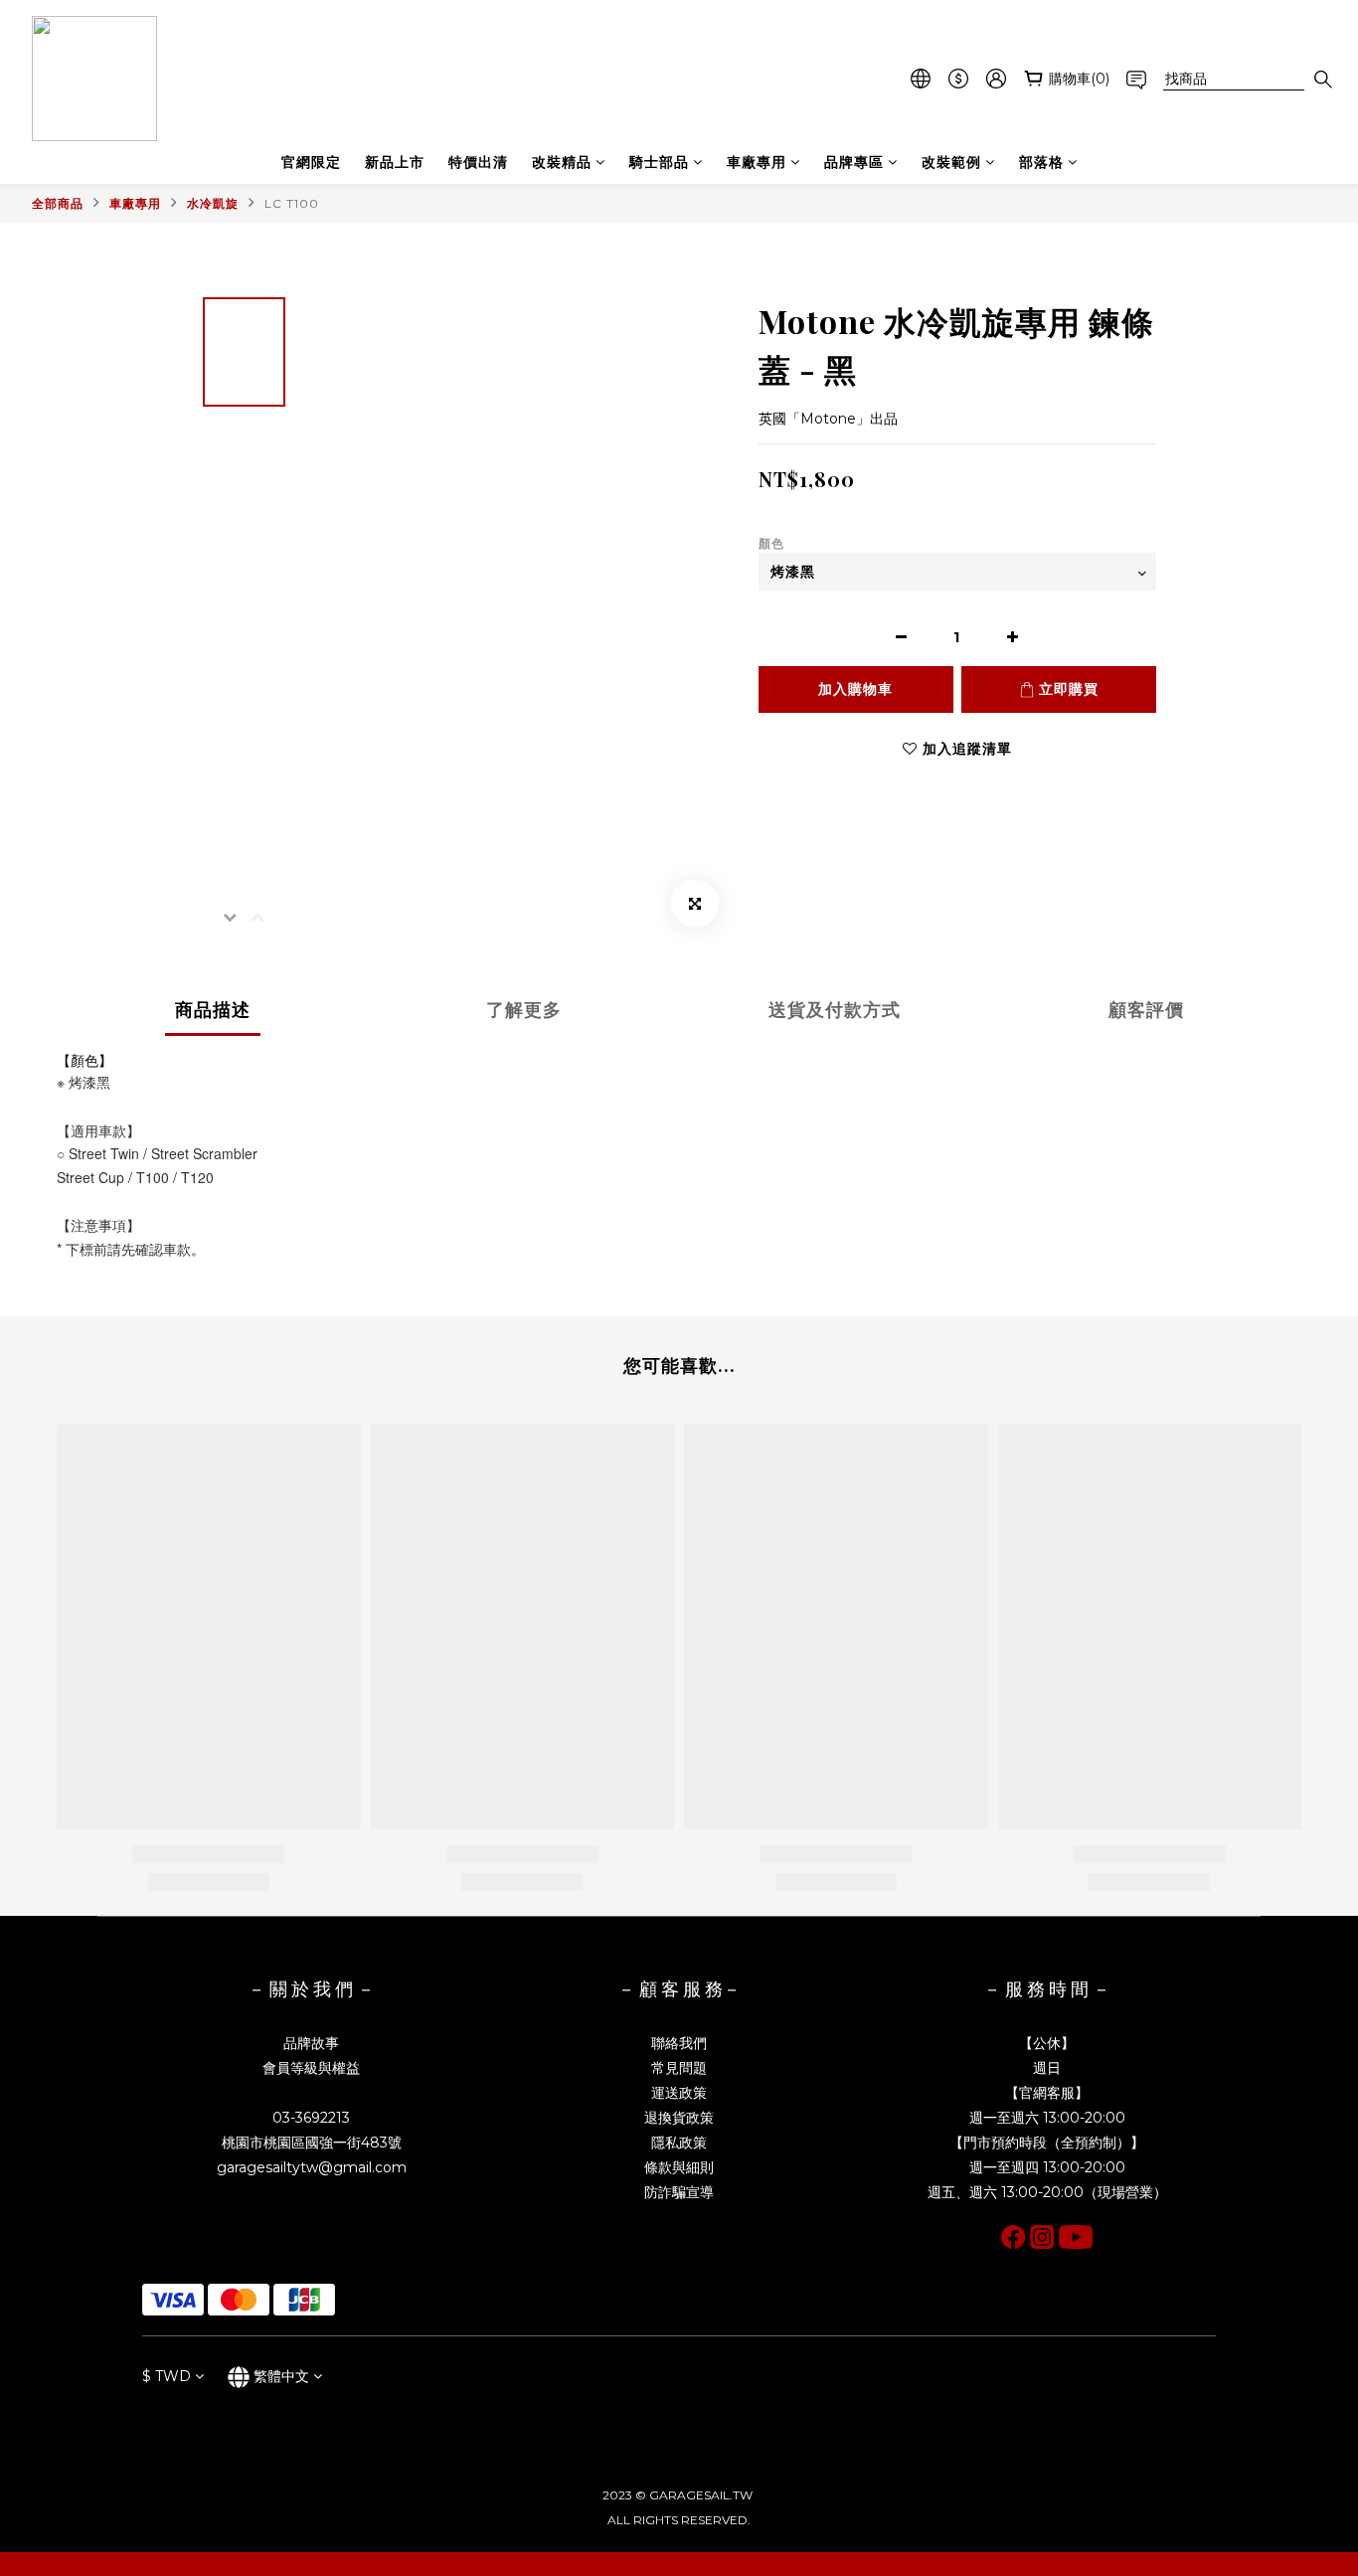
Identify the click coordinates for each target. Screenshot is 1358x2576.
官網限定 (311, 162)
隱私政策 (679, 2143)
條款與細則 (679, 2167)
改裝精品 (562, 162)
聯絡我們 (679, 2043)
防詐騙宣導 (679, 2192)
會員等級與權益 (311, 2068)
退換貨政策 (679, 2118)
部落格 (1041, 162)
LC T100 (292, 203)
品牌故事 (311, 2043)
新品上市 (395, 162)
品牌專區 (854, 162)
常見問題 (679, 2068)
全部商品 (58, 203)
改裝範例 (951, 162)
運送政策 (679, 2093)
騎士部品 (659, 162)
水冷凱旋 (213, 203)
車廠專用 (757, 162)
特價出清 (478, 162)
